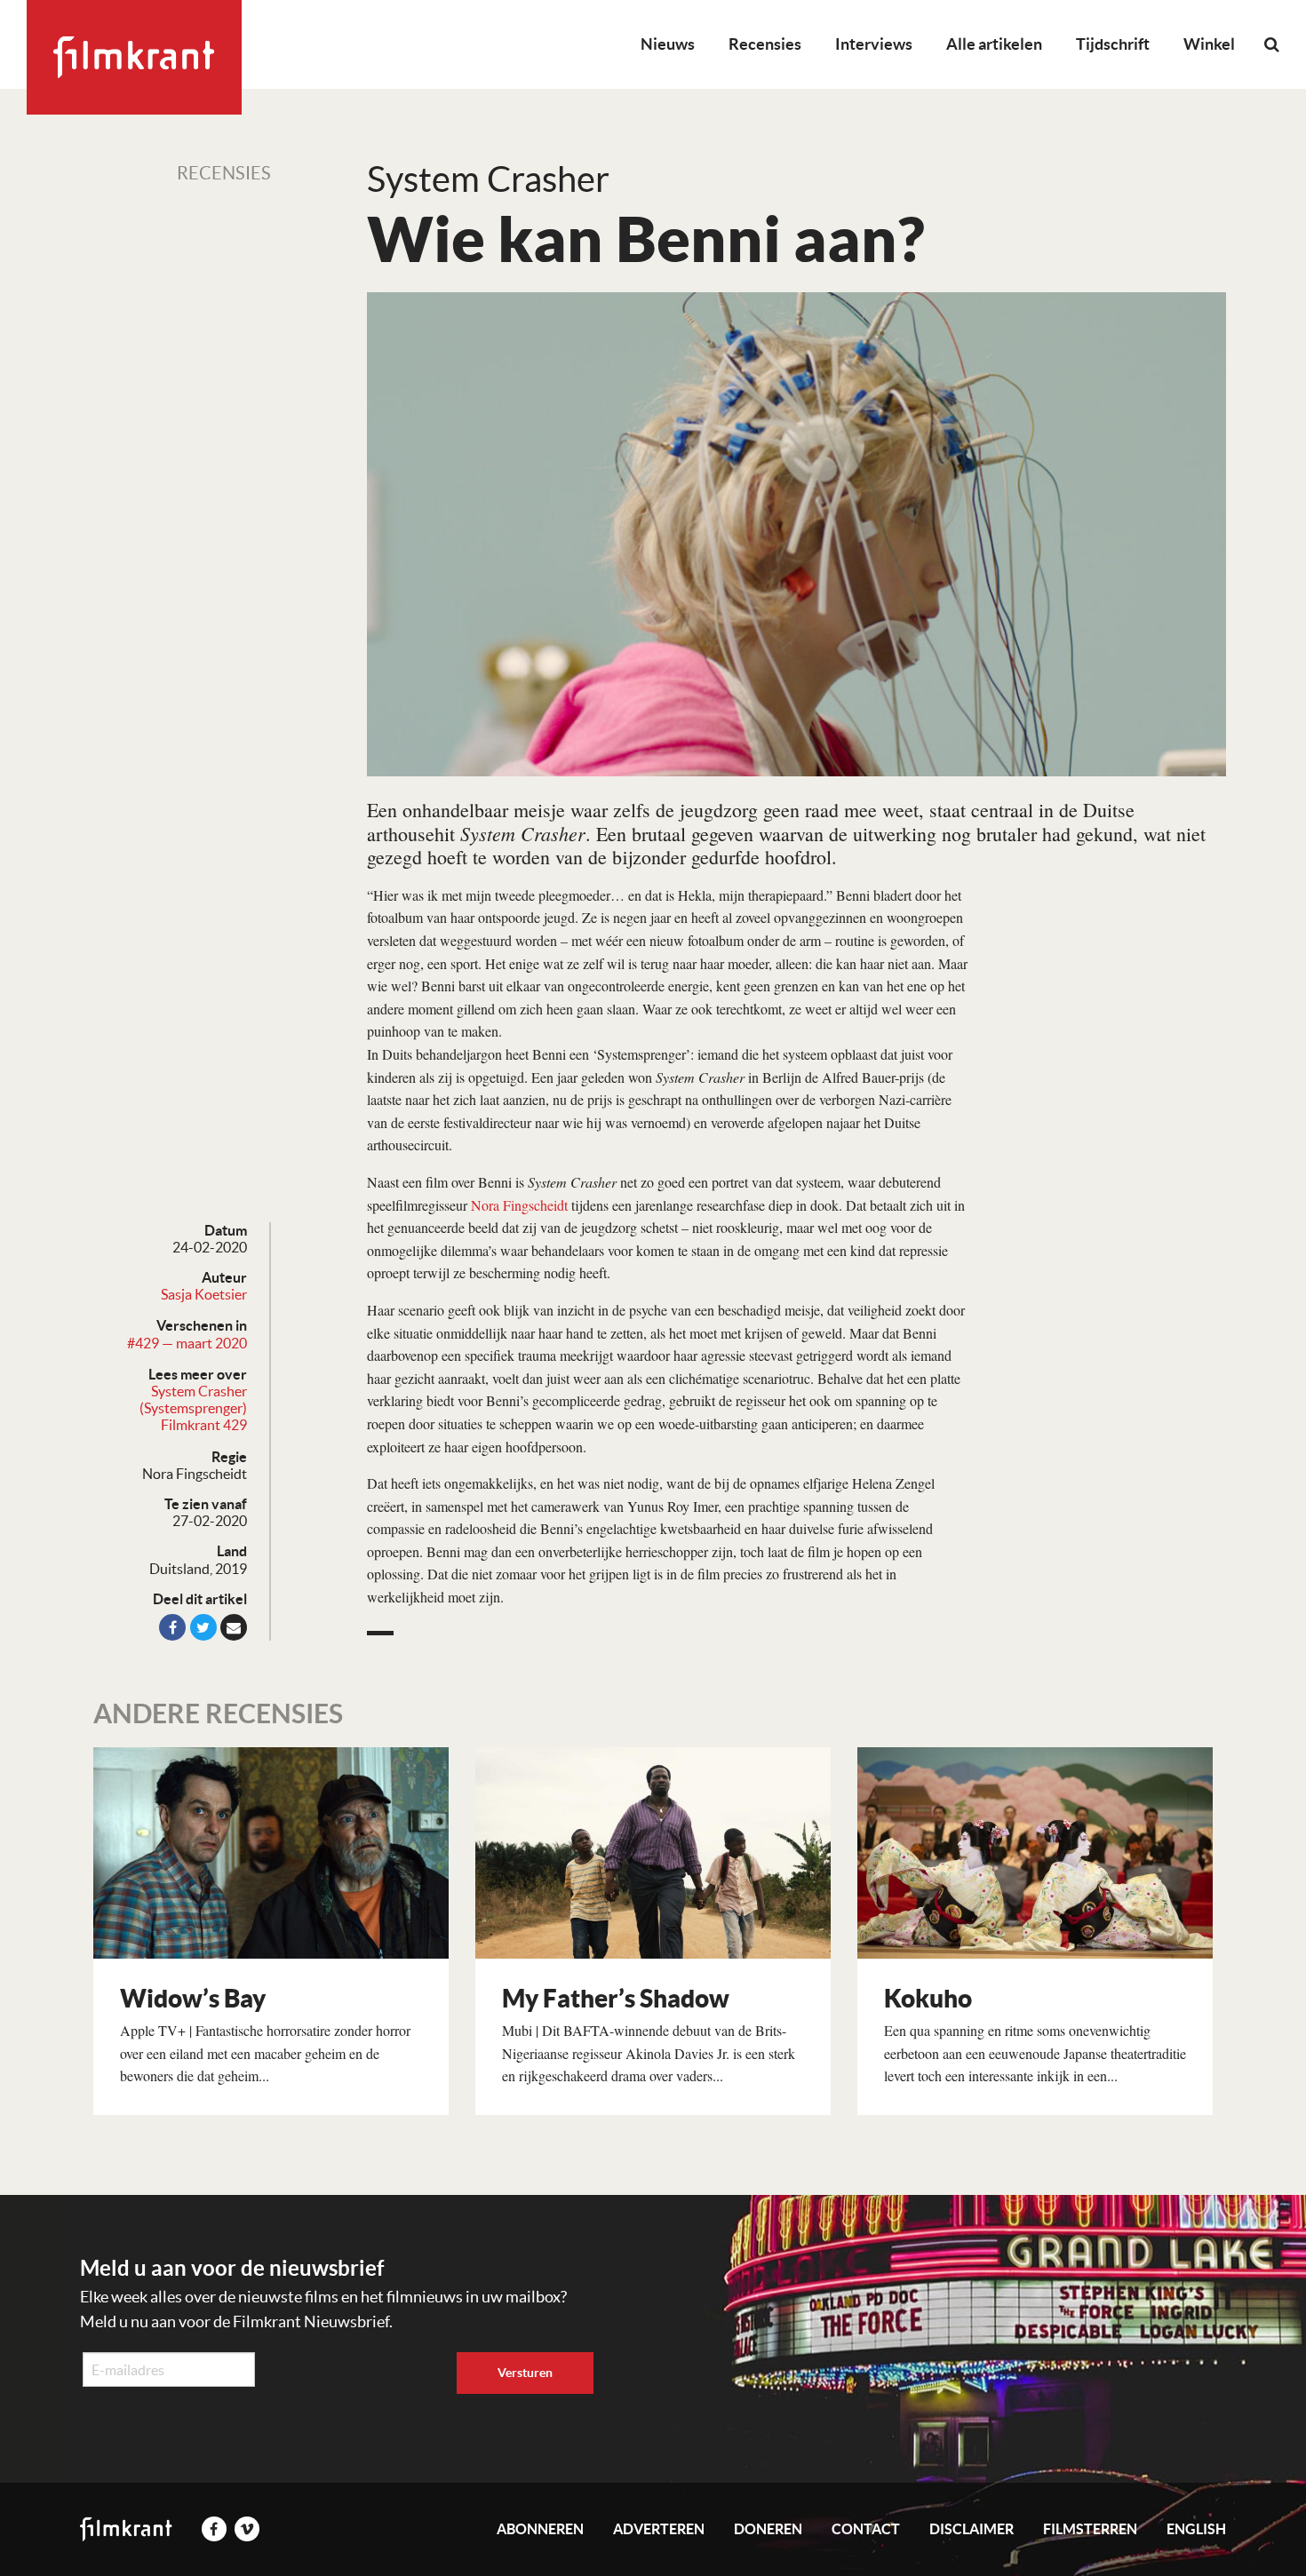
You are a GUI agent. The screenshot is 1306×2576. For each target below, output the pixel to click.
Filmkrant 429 (204, 1425)
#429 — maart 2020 (187, 1343)
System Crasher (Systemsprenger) (193, 1399)
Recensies (765, 44)
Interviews (874, 44)
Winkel (1209, 44)
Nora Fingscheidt (519, 1205)
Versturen (525, 2373)
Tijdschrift (1113, 44)
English (1196, 2529)
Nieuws (668, 44)
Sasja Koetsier (204, 1294)
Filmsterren (1090, 2529)
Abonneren (540, 2529)
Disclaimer (972, 2529)
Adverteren (659, 2529)
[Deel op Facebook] (172, 1627)
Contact (866, 2529)
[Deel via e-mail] (234, 1627)
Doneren (768, 2529)
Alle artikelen (994, 44)
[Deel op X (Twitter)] (203, 1627)
